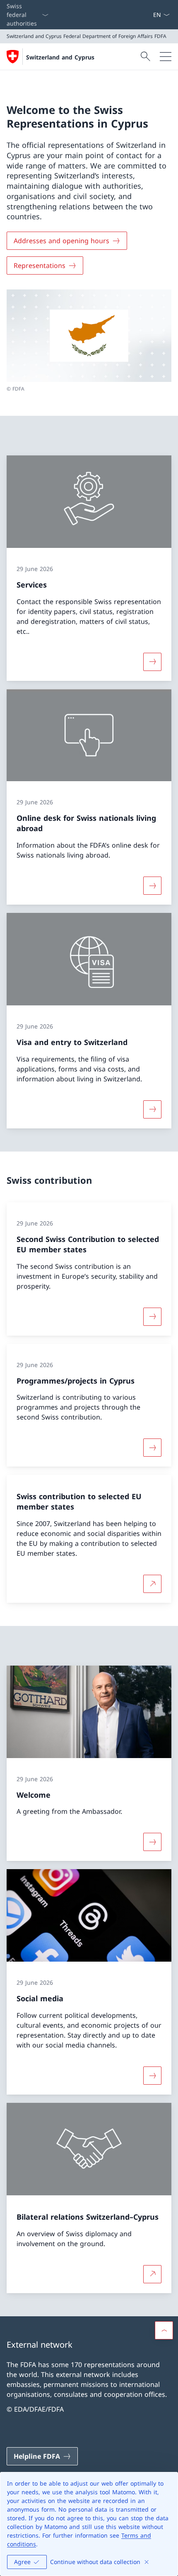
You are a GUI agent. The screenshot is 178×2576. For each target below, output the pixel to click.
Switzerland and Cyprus (60, 57)
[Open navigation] (166, 57)
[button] (164, 2330)
